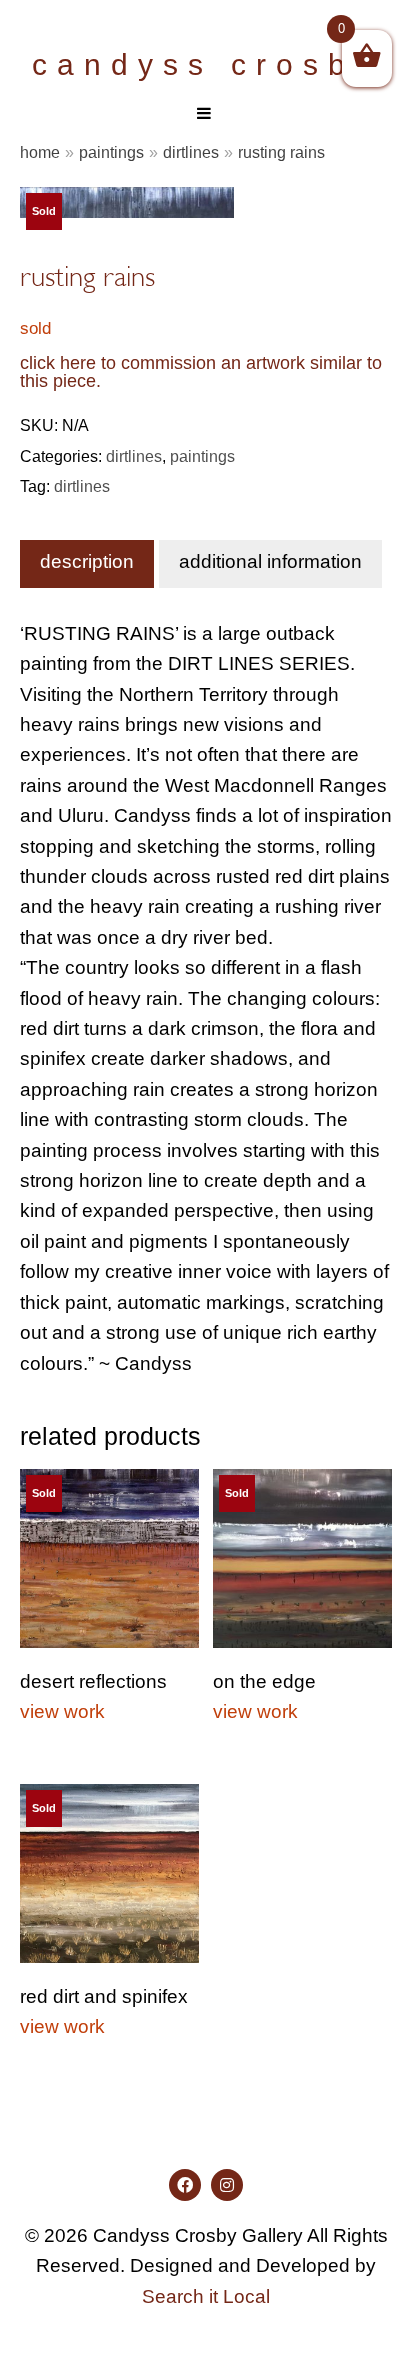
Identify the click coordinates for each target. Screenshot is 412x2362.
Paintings (111, 152)
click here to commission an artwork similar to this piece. (201, 372)
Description (87, 561)
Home (40, 152)
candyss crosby (206, 64)
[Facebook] (185, 2185)
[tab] (87, 564)
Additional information (270, 561)
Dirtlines (191, 152)
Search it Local (206, 2296)
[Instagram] (227, 2185)
